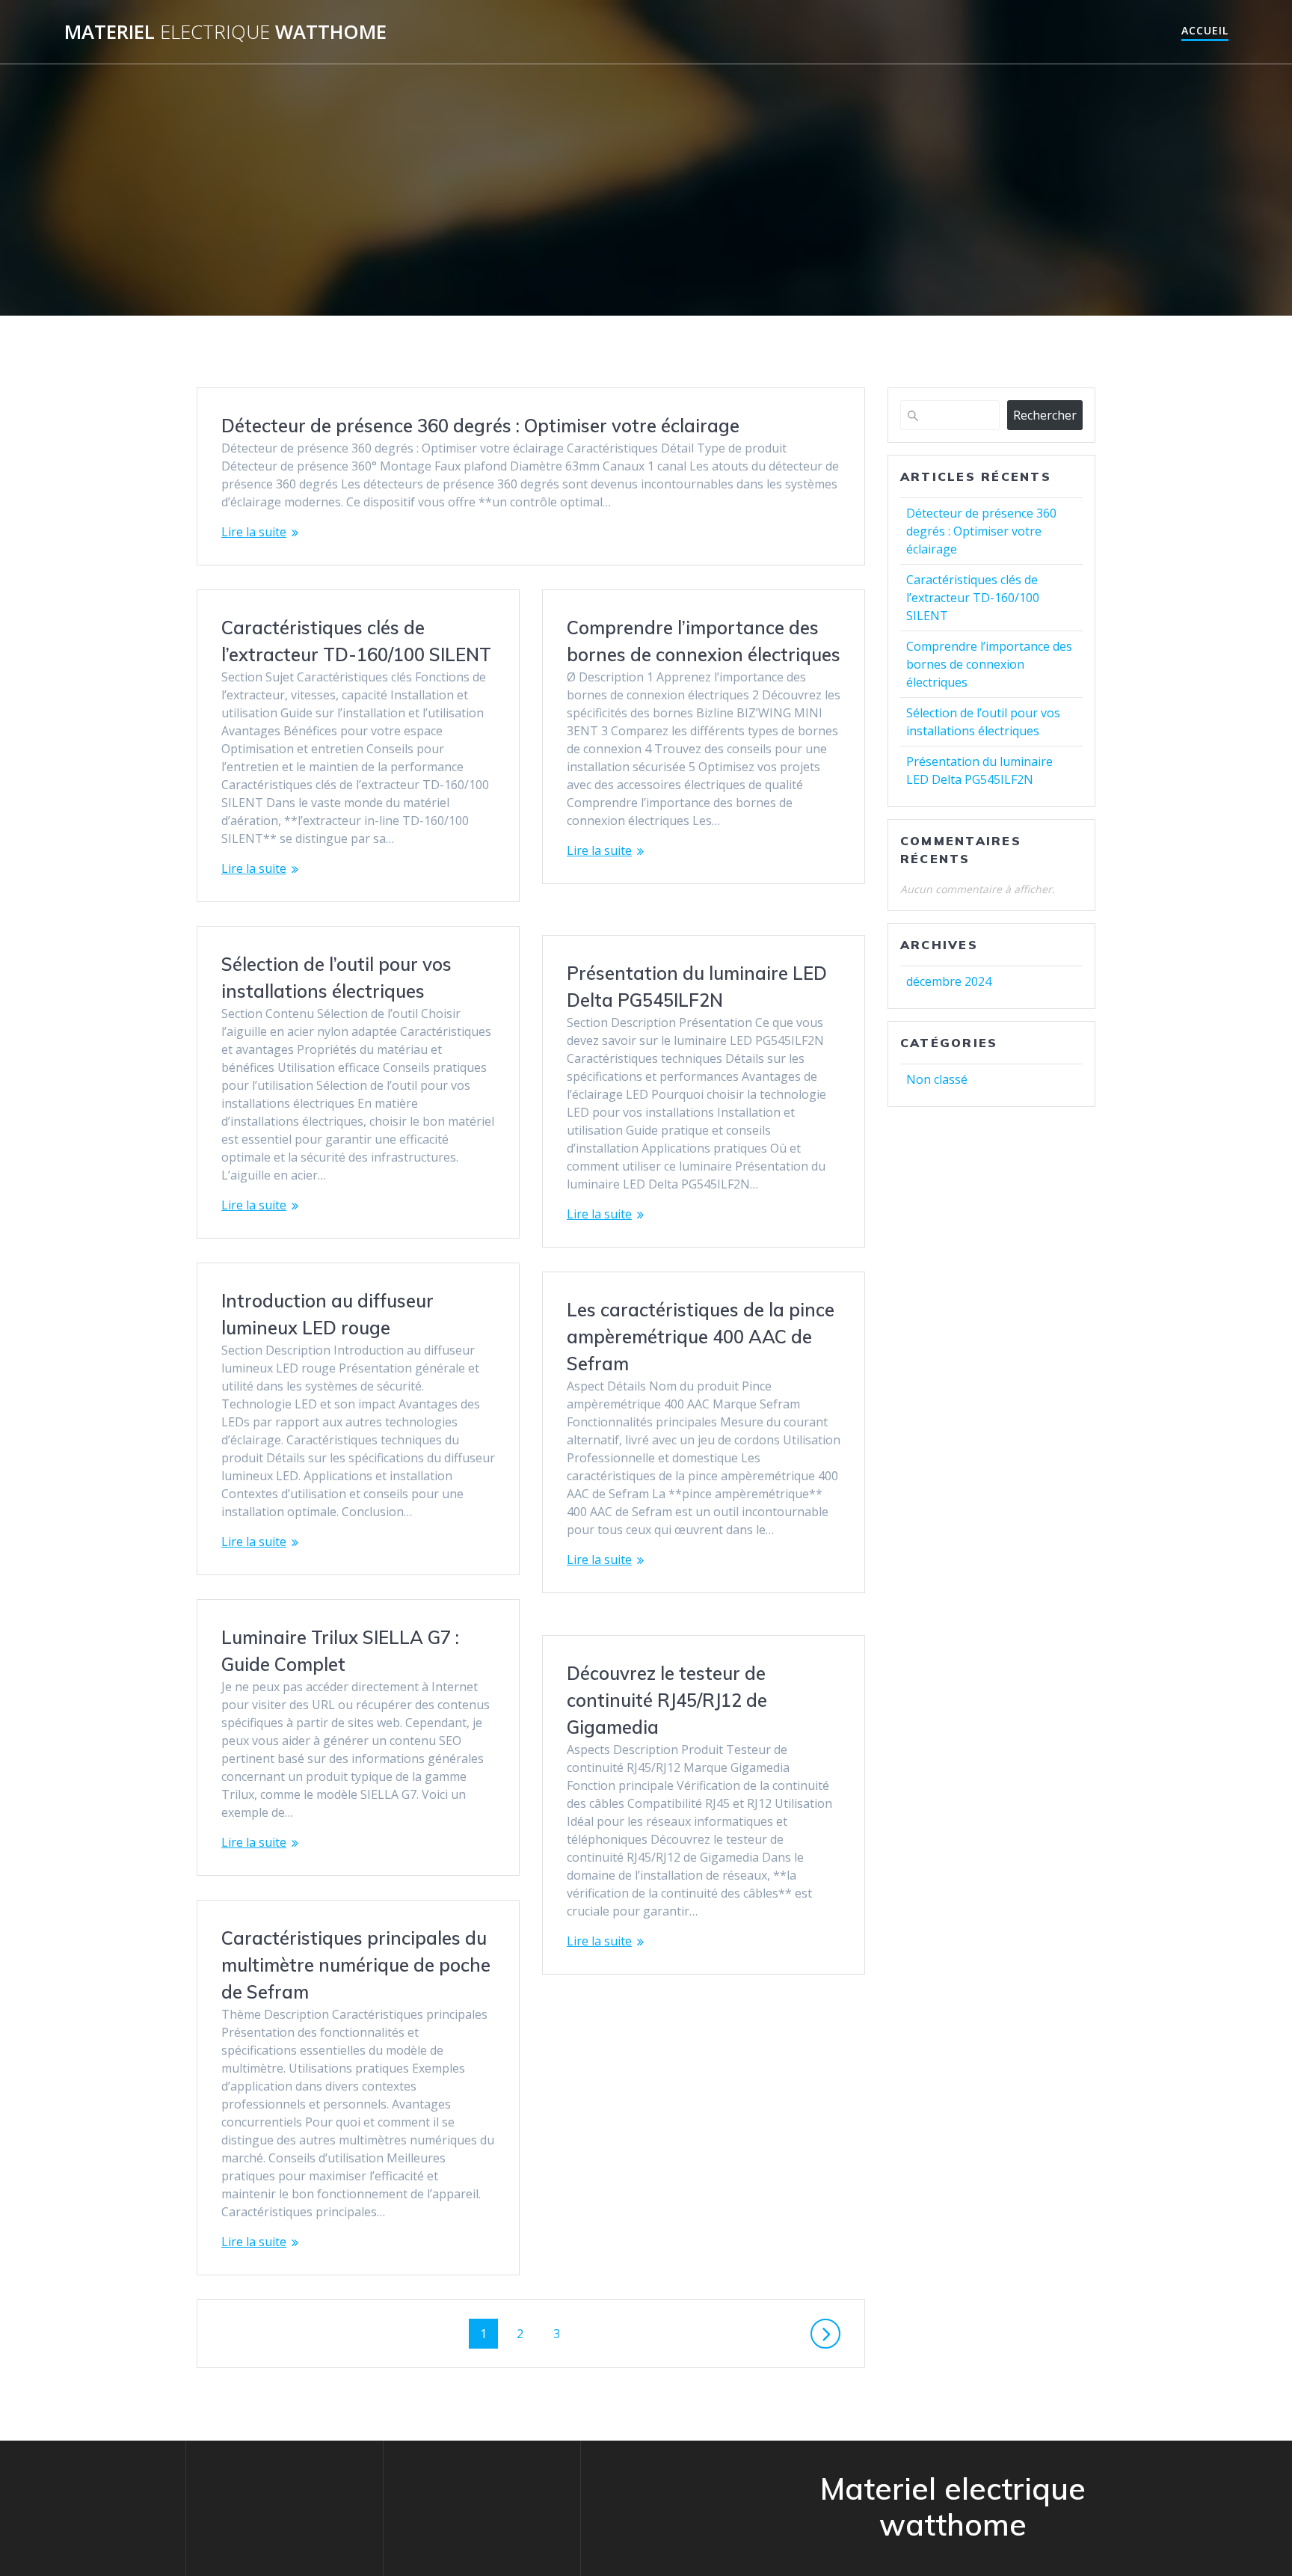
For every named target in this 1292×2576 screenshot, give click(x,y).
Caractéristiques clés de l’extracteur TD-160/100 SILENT (973, 598)
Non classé (937, 1079)
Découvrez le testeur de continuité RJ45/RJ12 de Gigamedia (667, 1700)
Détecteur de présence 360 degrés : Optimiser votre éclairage (480, 426)
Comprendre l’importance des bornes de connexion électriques (989, 664)
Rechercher (1045, 415)
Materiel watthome (225, 32)
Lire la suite (254, 532)
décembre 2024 (949, 981)
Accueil (1205, 30)
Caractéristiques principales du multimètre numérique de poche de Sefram (356, 1965)
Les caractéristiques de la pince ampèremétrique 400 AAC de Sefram (701, 1337)
